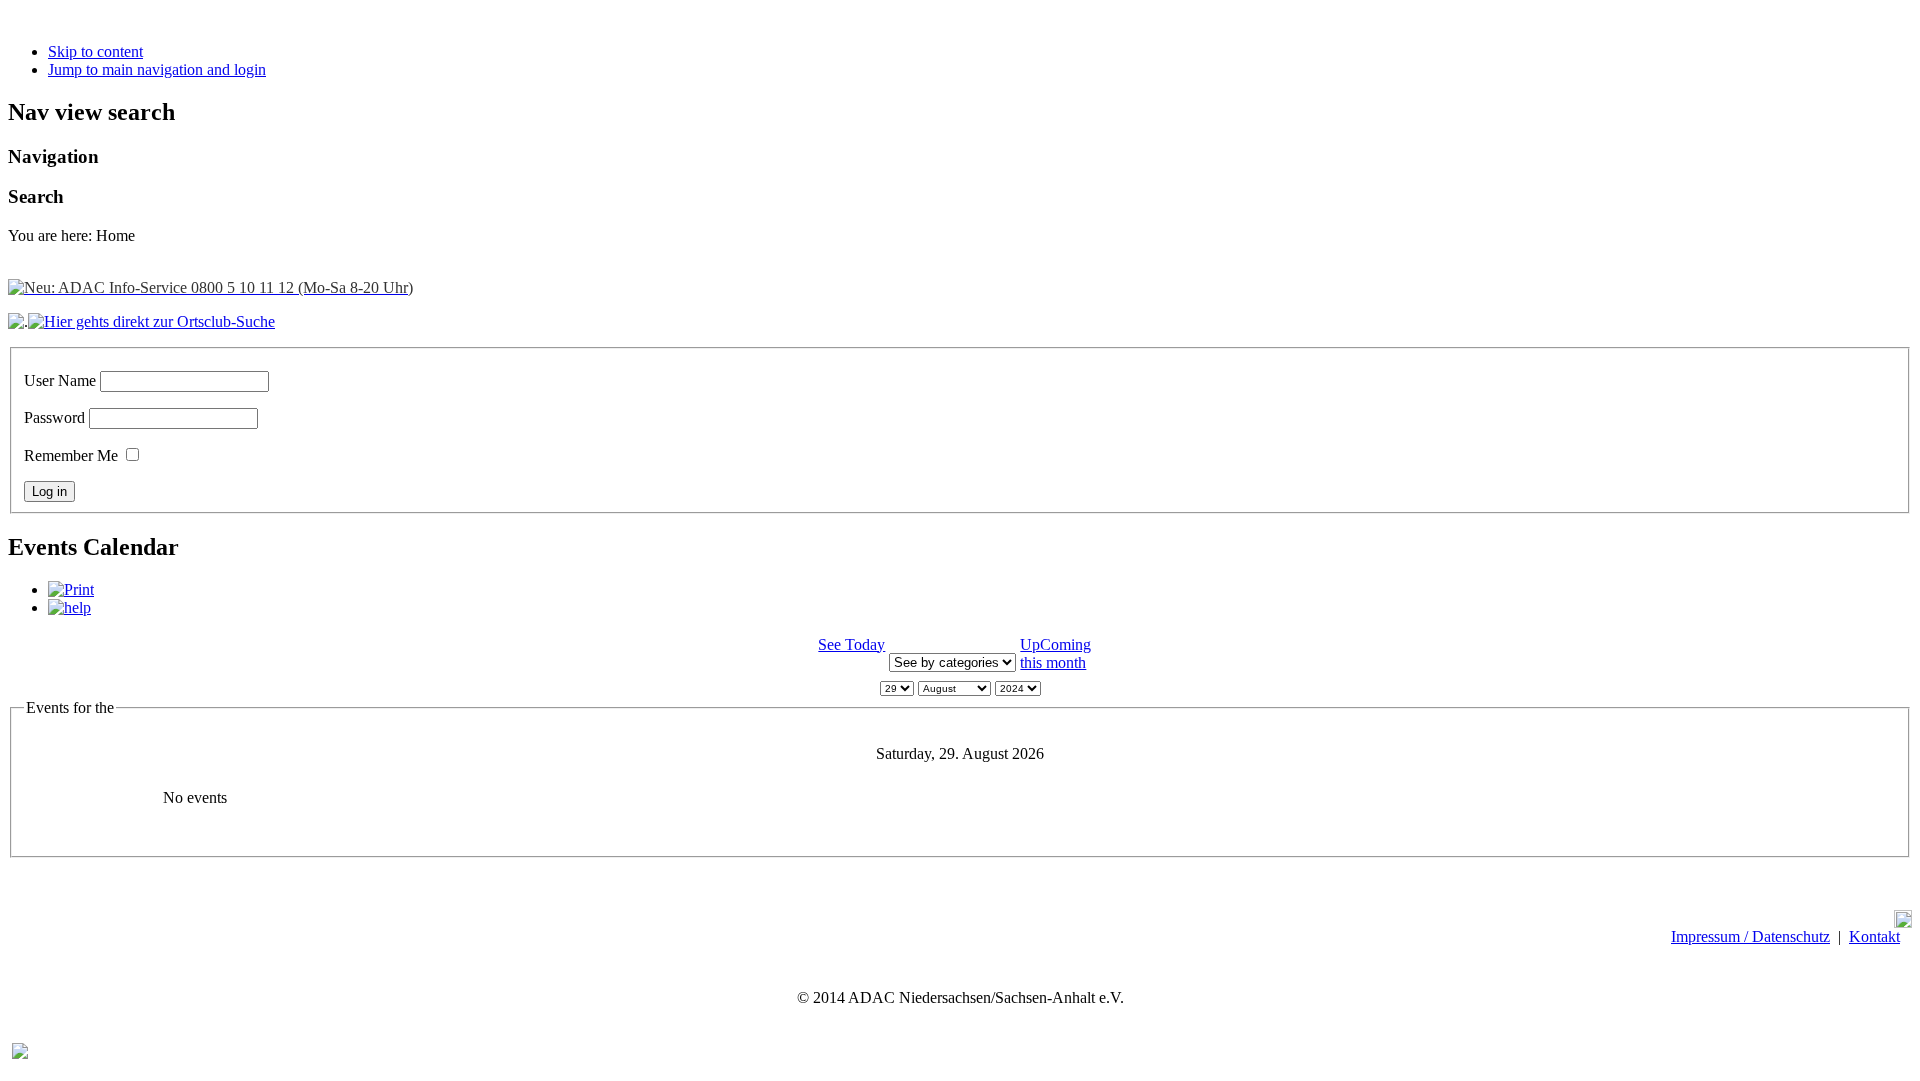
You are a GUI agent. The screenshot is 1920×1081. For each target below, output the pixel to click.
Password (54, 417)
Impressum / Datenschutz (1750, 936)
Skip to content (95, 51)
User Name (60, 380)
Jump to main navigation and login (157, 69)
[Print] (71, 589)
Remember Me (71, 455)
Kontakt (1874, 936)
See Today (851, 644)
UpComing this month (1055, 653)
